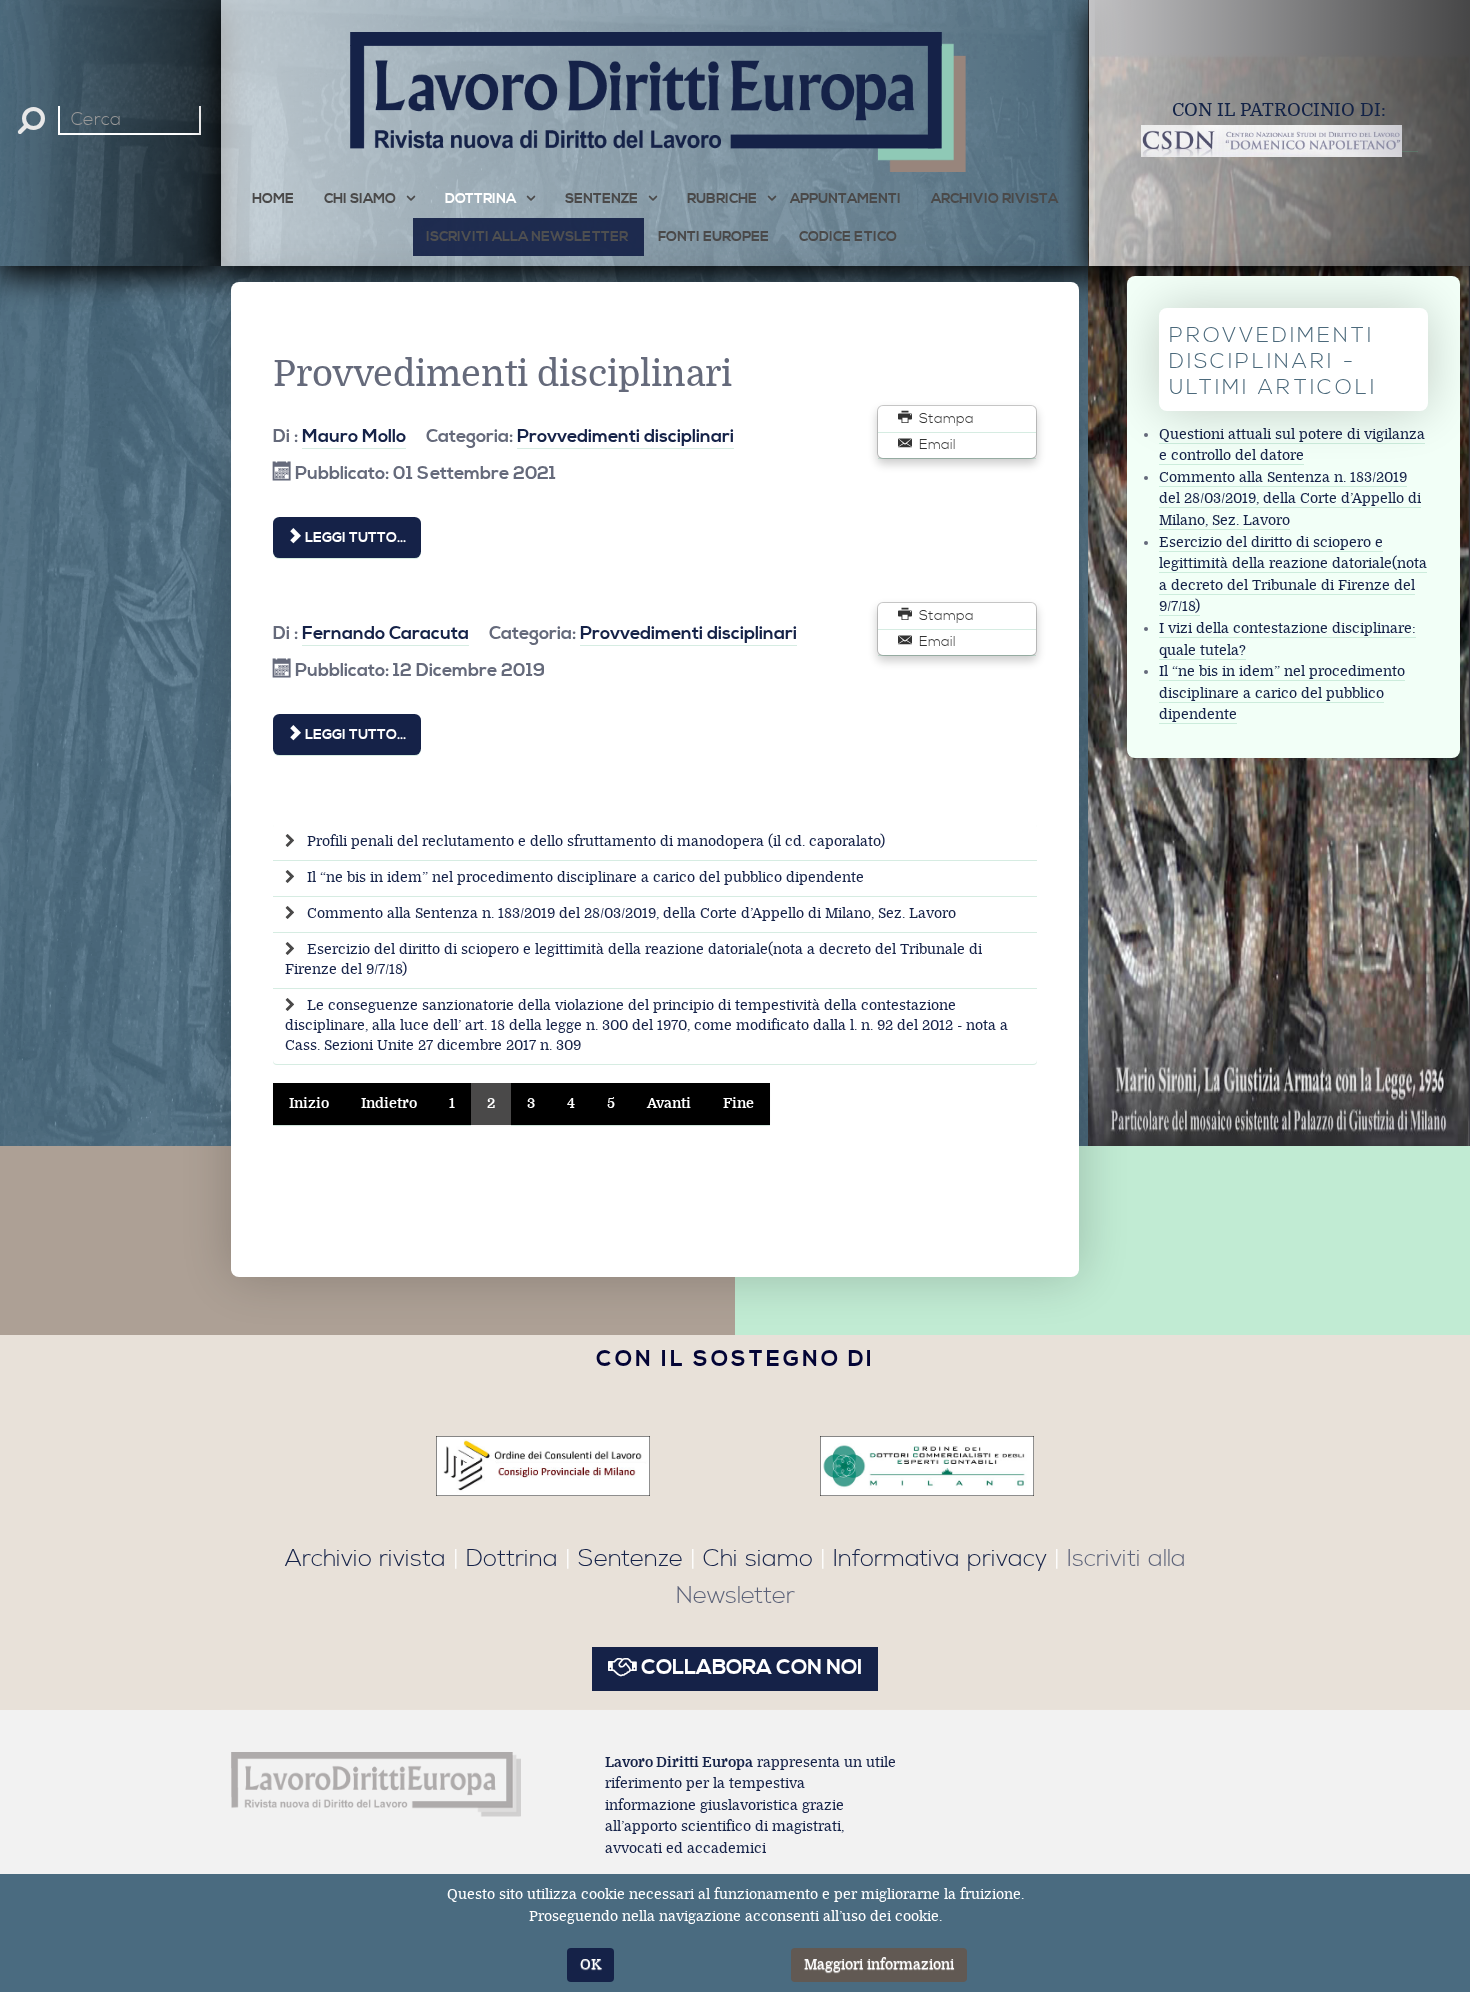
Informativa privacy (940, 1559)
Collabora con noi (749, 1668)
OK (590, 1964)
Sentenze (630, 1559)
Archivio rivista (365, 1559)
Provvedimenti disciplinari (625, 436)
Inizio (309, 1103)
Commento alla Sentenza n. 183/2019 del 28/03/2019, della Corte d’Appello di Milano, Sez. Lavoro (629, 913)
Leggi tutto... (354, 538)
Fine (738, 1103)
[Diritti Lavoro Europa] (376, 1783)
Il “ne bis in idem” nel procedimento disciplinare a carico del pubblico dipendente (583, 877)
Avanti (669, 1103)
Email (935, 445)
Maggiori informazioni (879, 1964)
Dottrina (512, 1559)
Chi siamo (758, 1559)
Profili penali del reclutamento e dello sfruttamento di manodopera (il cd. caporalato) (594, 841)
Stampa (944, 419)
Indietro (389, 1103)
